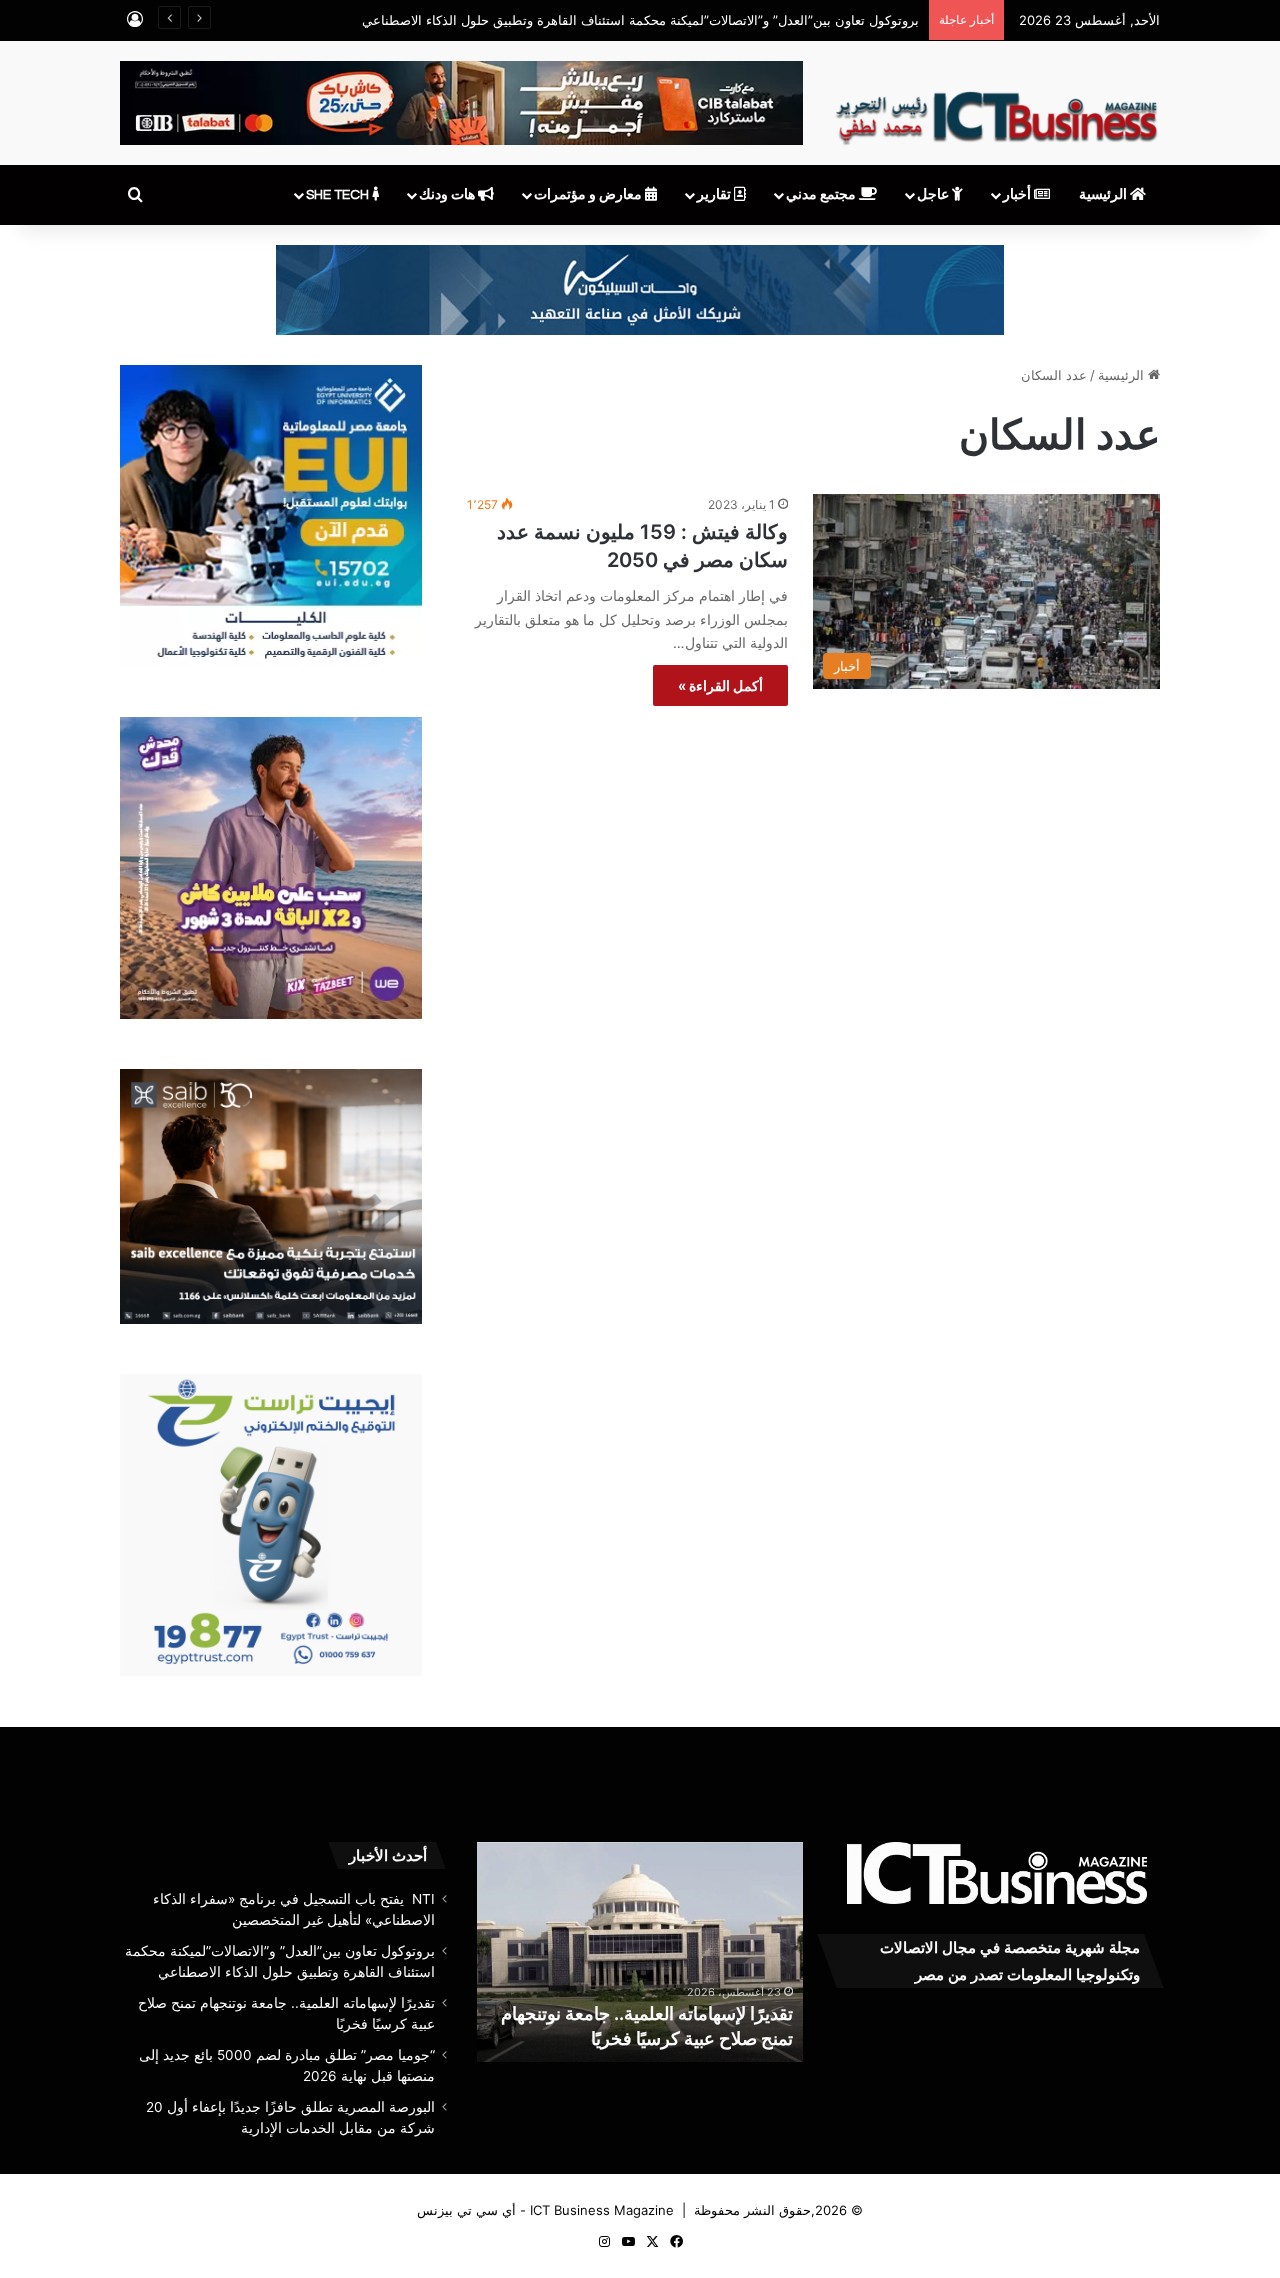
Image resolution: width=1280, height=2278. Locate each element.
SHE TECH (339, 195)
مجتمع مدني (822, 195)
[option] (639, 1952)
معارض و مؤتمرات (589, 195)
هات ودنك (448, 195)
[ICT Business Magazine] (996, 109)
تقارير (715, 195)
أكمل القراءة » (720, 685)
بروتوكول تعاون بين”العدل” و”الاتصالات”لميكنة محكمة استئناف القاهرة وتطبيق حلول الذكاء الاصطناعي (640, 20)
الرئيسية (1104, 195)
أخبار (1018, 195)
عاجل (934, 195)
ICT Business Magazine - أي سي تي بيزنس (545, 2210)
